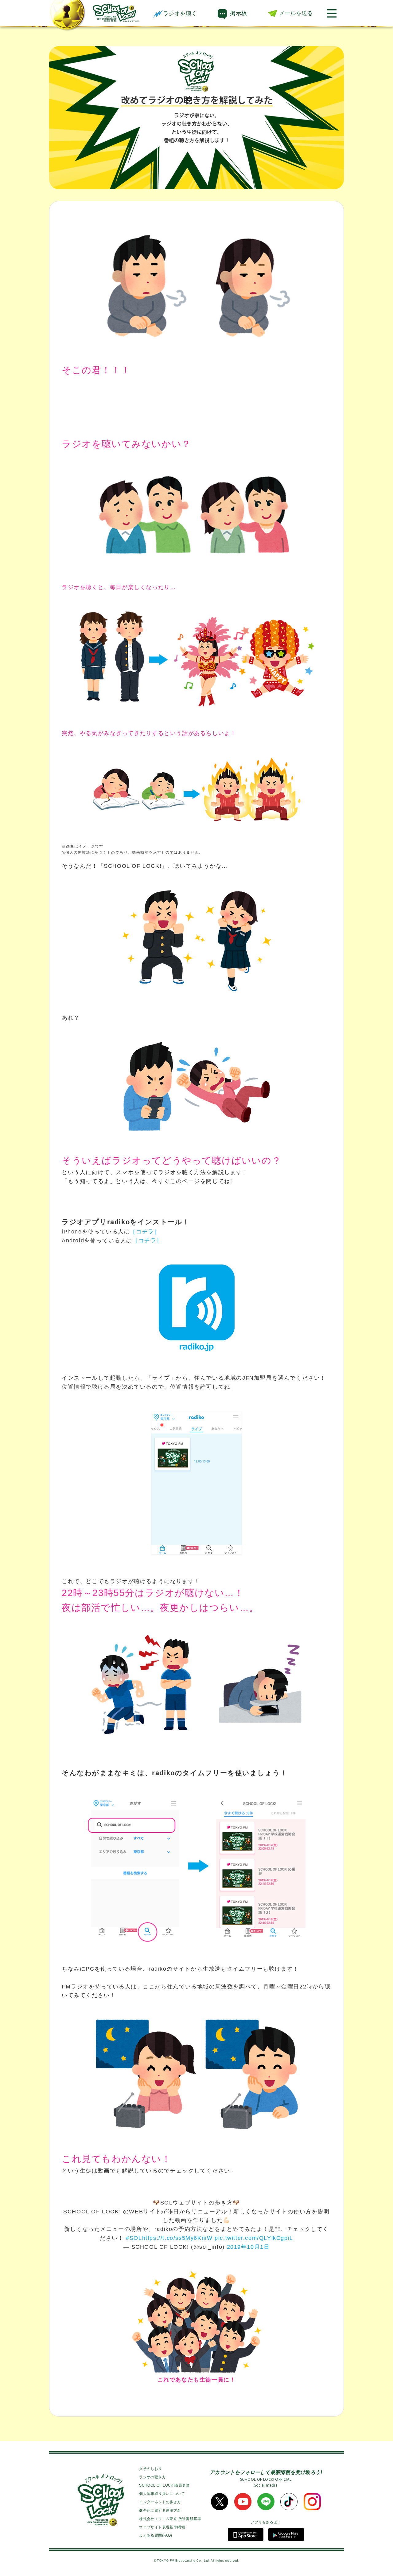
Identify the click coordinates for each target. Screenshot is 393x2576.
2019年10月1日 (248, 2247)
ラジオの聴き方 (152, 2477)
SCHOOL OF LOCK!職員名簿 (164, 2485)
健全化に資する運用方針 (160, 2511)
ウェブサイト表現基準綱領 (162, 2527)
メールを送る (296, 13)
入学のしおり (150, 2469)
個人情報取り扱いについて (162, 2494)
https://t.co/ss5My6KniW (177, 2238)
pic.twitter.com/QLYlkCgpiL (254, 2238)
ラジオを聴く (180, 14)
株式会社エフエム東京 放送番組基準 (170, 2519)
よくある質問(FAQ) (156, 2535)
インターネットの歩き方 (160, 2502)
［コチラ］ (145, 1232)
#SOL (134, 2238)
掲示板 (238, 13)
